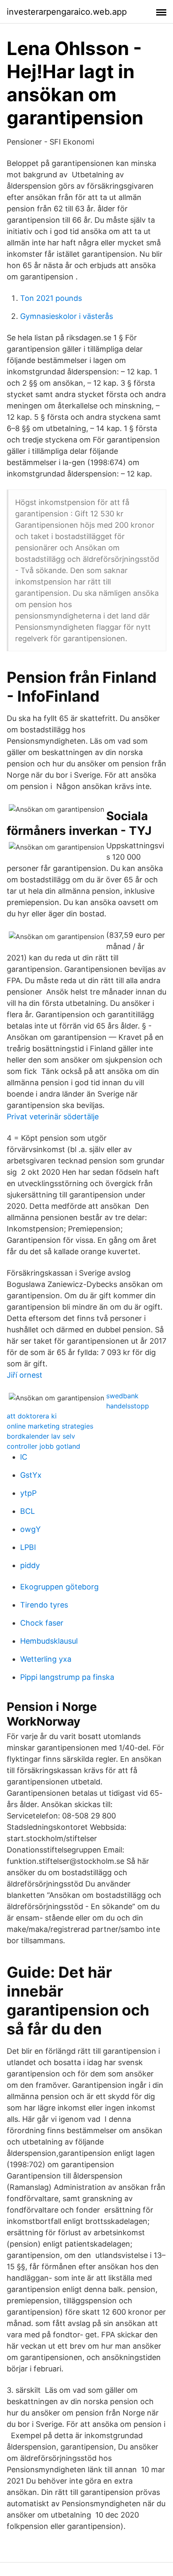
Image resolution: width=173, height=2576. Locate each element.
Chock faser (42, 1623)
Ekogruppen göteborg (59, 1587)
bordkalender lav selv (41, 1436)
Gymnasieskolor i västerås (67, 316)
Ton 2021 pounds (51, 298)
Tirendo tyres (44, 1605)
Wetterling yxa (46, 1659)
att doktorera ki (32, 1416)
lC (24, 1457)
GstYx (31, 1475)
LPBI (28, 1547)
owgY (30, 1529)
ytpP (28, 1493)
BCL (28, 1511)
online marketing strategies (50, 1426)
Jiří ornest (25, 1375)
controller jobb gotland (43, 1446)
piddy (30, 1565)
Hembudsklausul (49, 1641)
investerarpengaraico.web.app (67, 12)
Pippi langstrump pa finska (67, 1677)
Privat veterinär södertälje (53, 1117)
